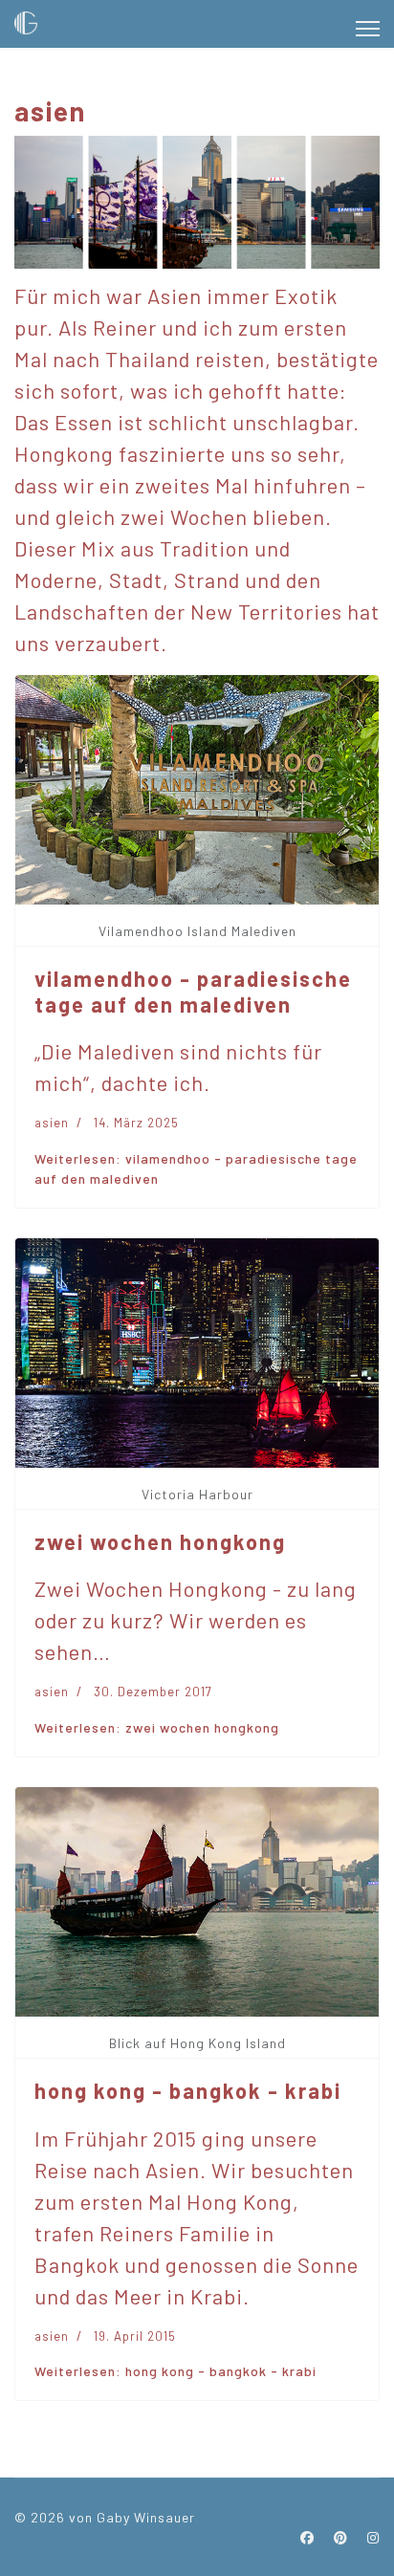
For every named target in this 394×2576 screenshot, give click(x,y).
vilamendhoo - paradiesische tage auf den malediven (193, 991)
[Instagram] (373, 2537)
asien (52, 1123)
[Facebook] (307, 2537)
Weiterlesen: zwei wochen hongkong (157, 1727)
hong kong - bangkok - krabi (188, 2090)
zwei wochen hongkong (160, 1541)
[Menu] (368, 29)
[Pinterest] (341, 2537)
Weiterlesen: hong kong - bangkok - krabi (175, 2371)
